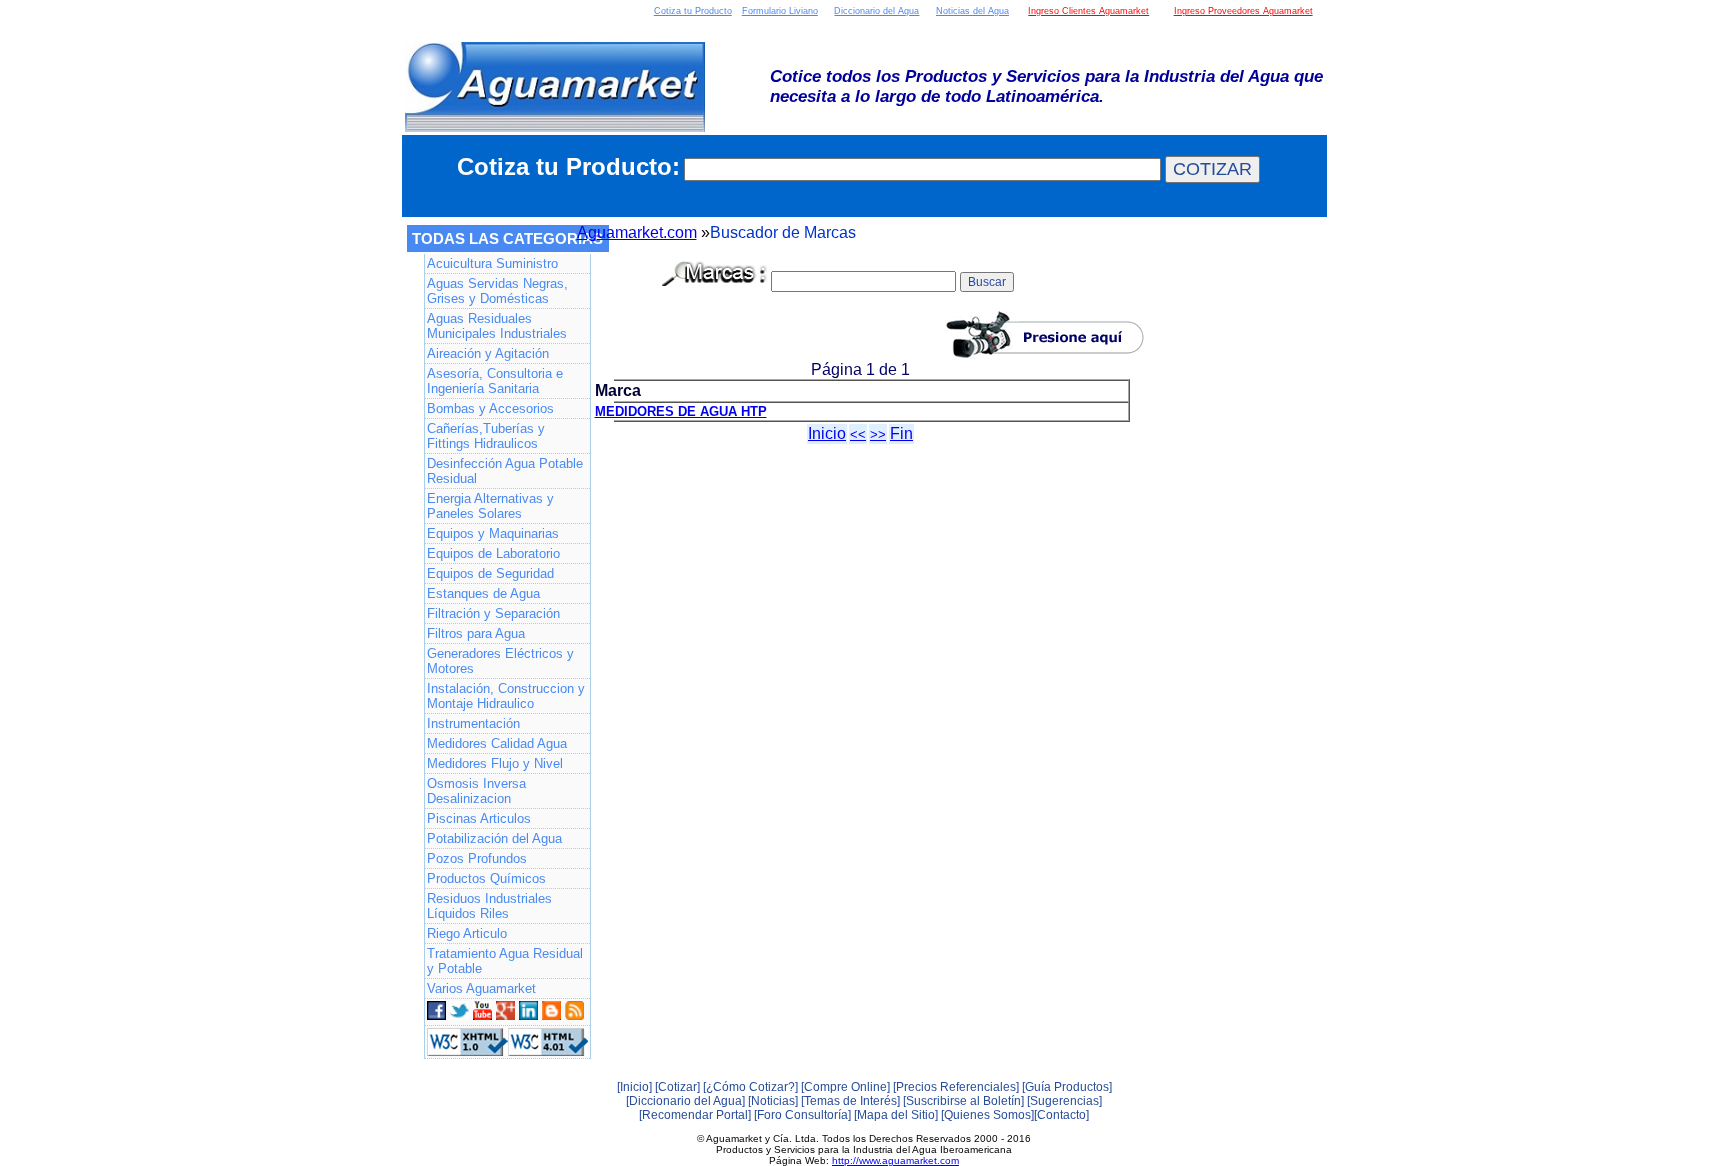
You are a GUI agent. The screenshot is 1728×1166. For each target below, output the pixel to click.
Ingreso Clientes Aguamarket (1088, 11)
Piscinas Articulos (479, 818)
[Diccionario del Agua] (685, 1101)
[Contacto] (1061, 1115)
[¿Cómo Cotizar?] (750, 1087)
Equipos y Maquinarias (493, 533)
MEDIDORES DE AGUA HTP (681, 411)
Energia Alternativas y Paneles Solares (490, 506)
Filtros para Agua (476, 633)
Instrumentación (473, 723)
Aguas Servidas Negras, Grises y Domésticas (497, 291)
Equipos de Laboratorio (493, 553)
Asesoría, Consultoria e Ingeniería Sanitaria (495, 381)
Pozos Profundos (477, 858)
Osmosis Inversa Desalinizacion (476, 791)
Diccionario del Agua (876, 11)
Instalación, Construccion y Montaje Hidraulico (506, 696)
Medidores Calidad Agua (497, 743)
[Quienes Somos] (987, 1115)
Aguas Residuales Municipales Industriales (497, 326)
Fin (901, 433)
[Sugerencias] (1064, 1101)
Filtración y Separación (493, 613)
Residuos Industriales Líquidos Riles (489, 906)
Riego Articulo (467, 933)
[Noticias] (773, 1101)
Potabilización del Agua (494, 838)
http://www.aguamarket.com (895, 1160)
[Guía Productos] (1067, 1087)
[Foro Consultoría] (802, 1115)
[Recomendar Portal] (695, 1115)
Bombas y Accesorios (490, 408)
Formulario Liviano (780, 11)
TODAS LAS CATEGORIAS (507, 238)
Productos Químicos (486, 878)
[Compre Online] (845, 1087)
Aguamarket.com (637, 232)
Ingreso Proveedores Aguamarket (1243, 11)
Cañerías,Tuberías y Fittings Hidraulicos (486, 436)
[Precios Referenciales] (956, 1087)
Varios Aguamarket (481, 988)
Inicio (827, 433)
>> (878, 434)
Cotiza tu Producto (693, 11)
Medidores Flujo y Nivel (495, 763)
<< (858, 434)
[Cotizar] (677, 1087)
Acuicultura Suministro (492, 263)
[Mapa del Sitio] (896, 1115)
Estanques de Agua (483, 593)
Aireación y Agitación (488, 353)
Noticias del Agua (972, 11)
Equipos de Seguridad (490, 573)
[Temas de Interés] (850, 1101)
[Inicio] (634, 1087)
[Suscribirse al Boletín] (963, 1101)
